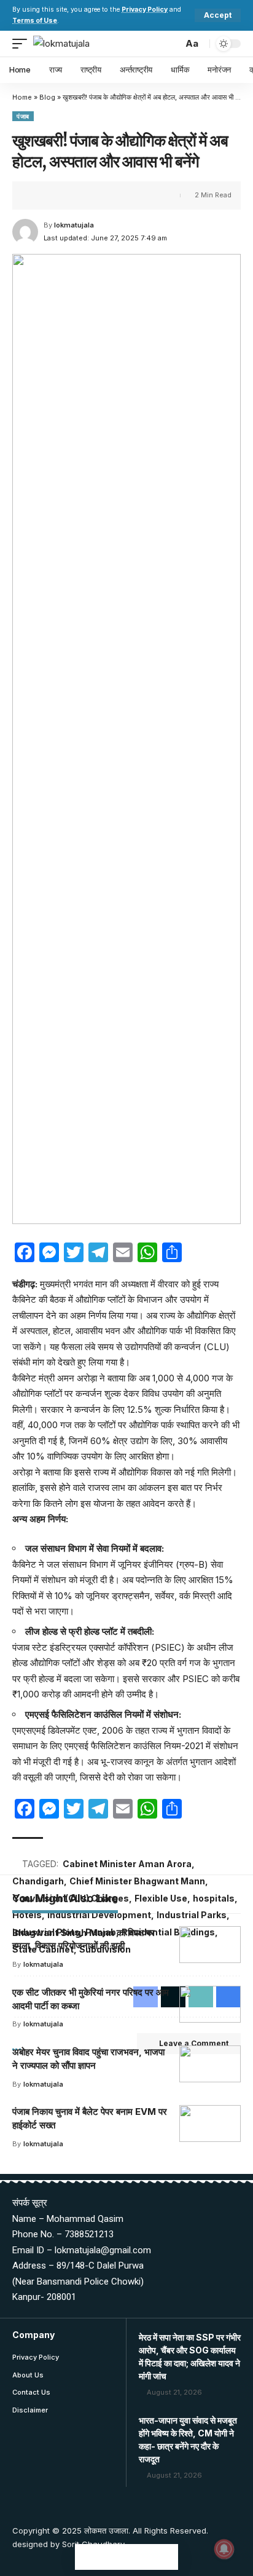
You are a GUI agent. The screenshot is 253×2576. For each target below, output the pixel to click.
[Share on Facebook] (40, 196)
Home (22, 97)
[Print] (97, 196)
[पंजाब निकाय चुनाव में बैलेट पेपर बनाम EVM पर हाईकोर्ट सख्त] (210, 2124)
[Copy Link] (78, 196)
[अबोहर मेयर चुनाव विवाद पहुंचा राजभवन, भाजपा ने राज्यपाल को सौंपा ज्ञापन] (210, 2064)
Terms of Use (35, 21)
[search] (170, 43)
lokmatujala (74, 225)
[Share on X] (59, 196)
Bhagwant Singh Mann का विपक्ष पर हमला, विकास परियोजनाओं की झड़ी (84, 1939)
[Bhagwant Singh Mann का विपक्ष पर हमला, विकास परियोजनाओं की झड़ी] (210, 1945)
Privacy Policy (145, 10)
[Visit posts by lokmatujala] (25, 232)
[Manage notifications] (224, 2549)
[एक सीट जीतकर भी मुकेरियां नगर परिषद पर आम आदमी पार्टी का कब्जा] (210, 2004)
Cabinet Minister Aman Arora (127, 1864)
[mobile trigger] (23, 44)
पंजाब (23, 116)
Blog (47, 97)
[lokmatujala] (61, 44)
